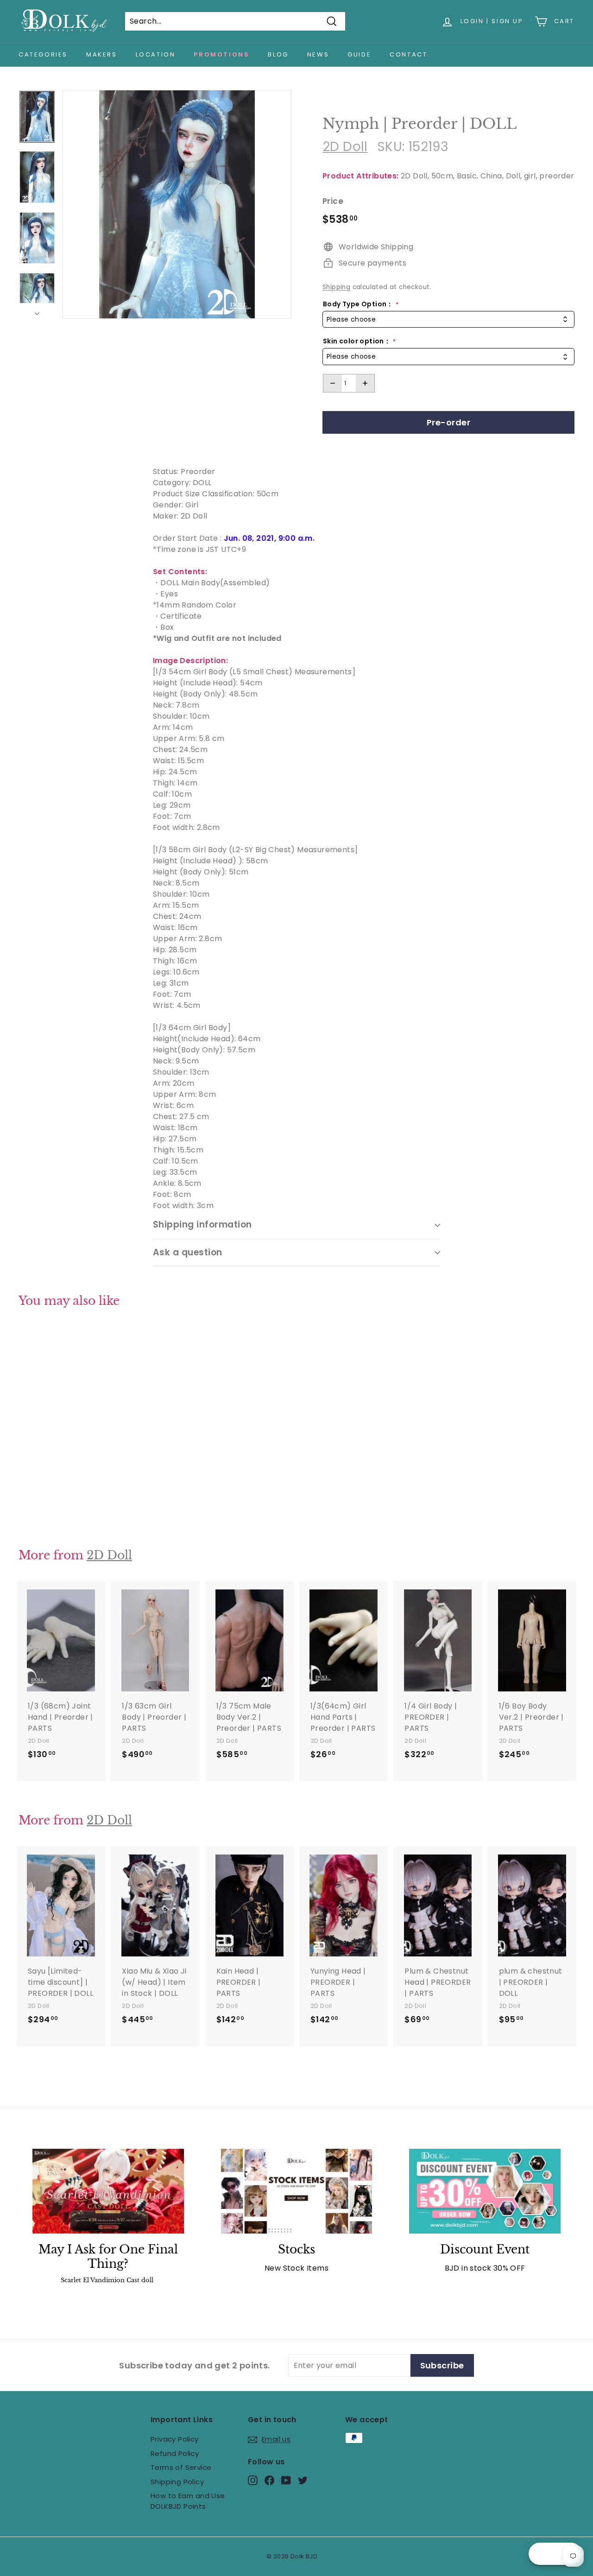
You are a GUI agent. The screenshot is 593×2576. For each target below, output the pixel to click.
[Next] (37, 311)
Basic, (467, 176)
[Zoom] (177, 204)
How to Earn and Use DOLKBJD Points (188, 2501)
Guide (359, 54)
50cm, (443, 176)
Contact (408, 54)
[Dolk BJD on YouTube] (286, 2480)
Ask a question (188, 1252)
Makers (102, 54)
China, (492, 176)
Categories (43, 54)
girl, (531, 176)
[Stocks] (297, 2191)
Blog (278, 54)
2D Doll (345, 147)
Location (156, 54)
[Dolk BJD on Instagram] (253, 2480)
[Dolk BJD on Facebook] (269, 2480)
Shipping (336, 287)
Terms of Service (181, 2467)
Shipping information (202, 1225)
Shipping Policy (177, 2482)
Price (333, 201)
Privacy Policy (175, 2439)
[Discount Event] (485, 2191)
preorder (557, 176)
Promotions (221, 54)
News (318, 54)
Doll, (514, 176)
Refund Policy (175, 2453)
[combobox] (448, 320)
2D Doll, (415, 176)
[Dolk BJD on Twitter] (303, 2480)
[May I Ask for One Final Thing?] (108, 2191)
